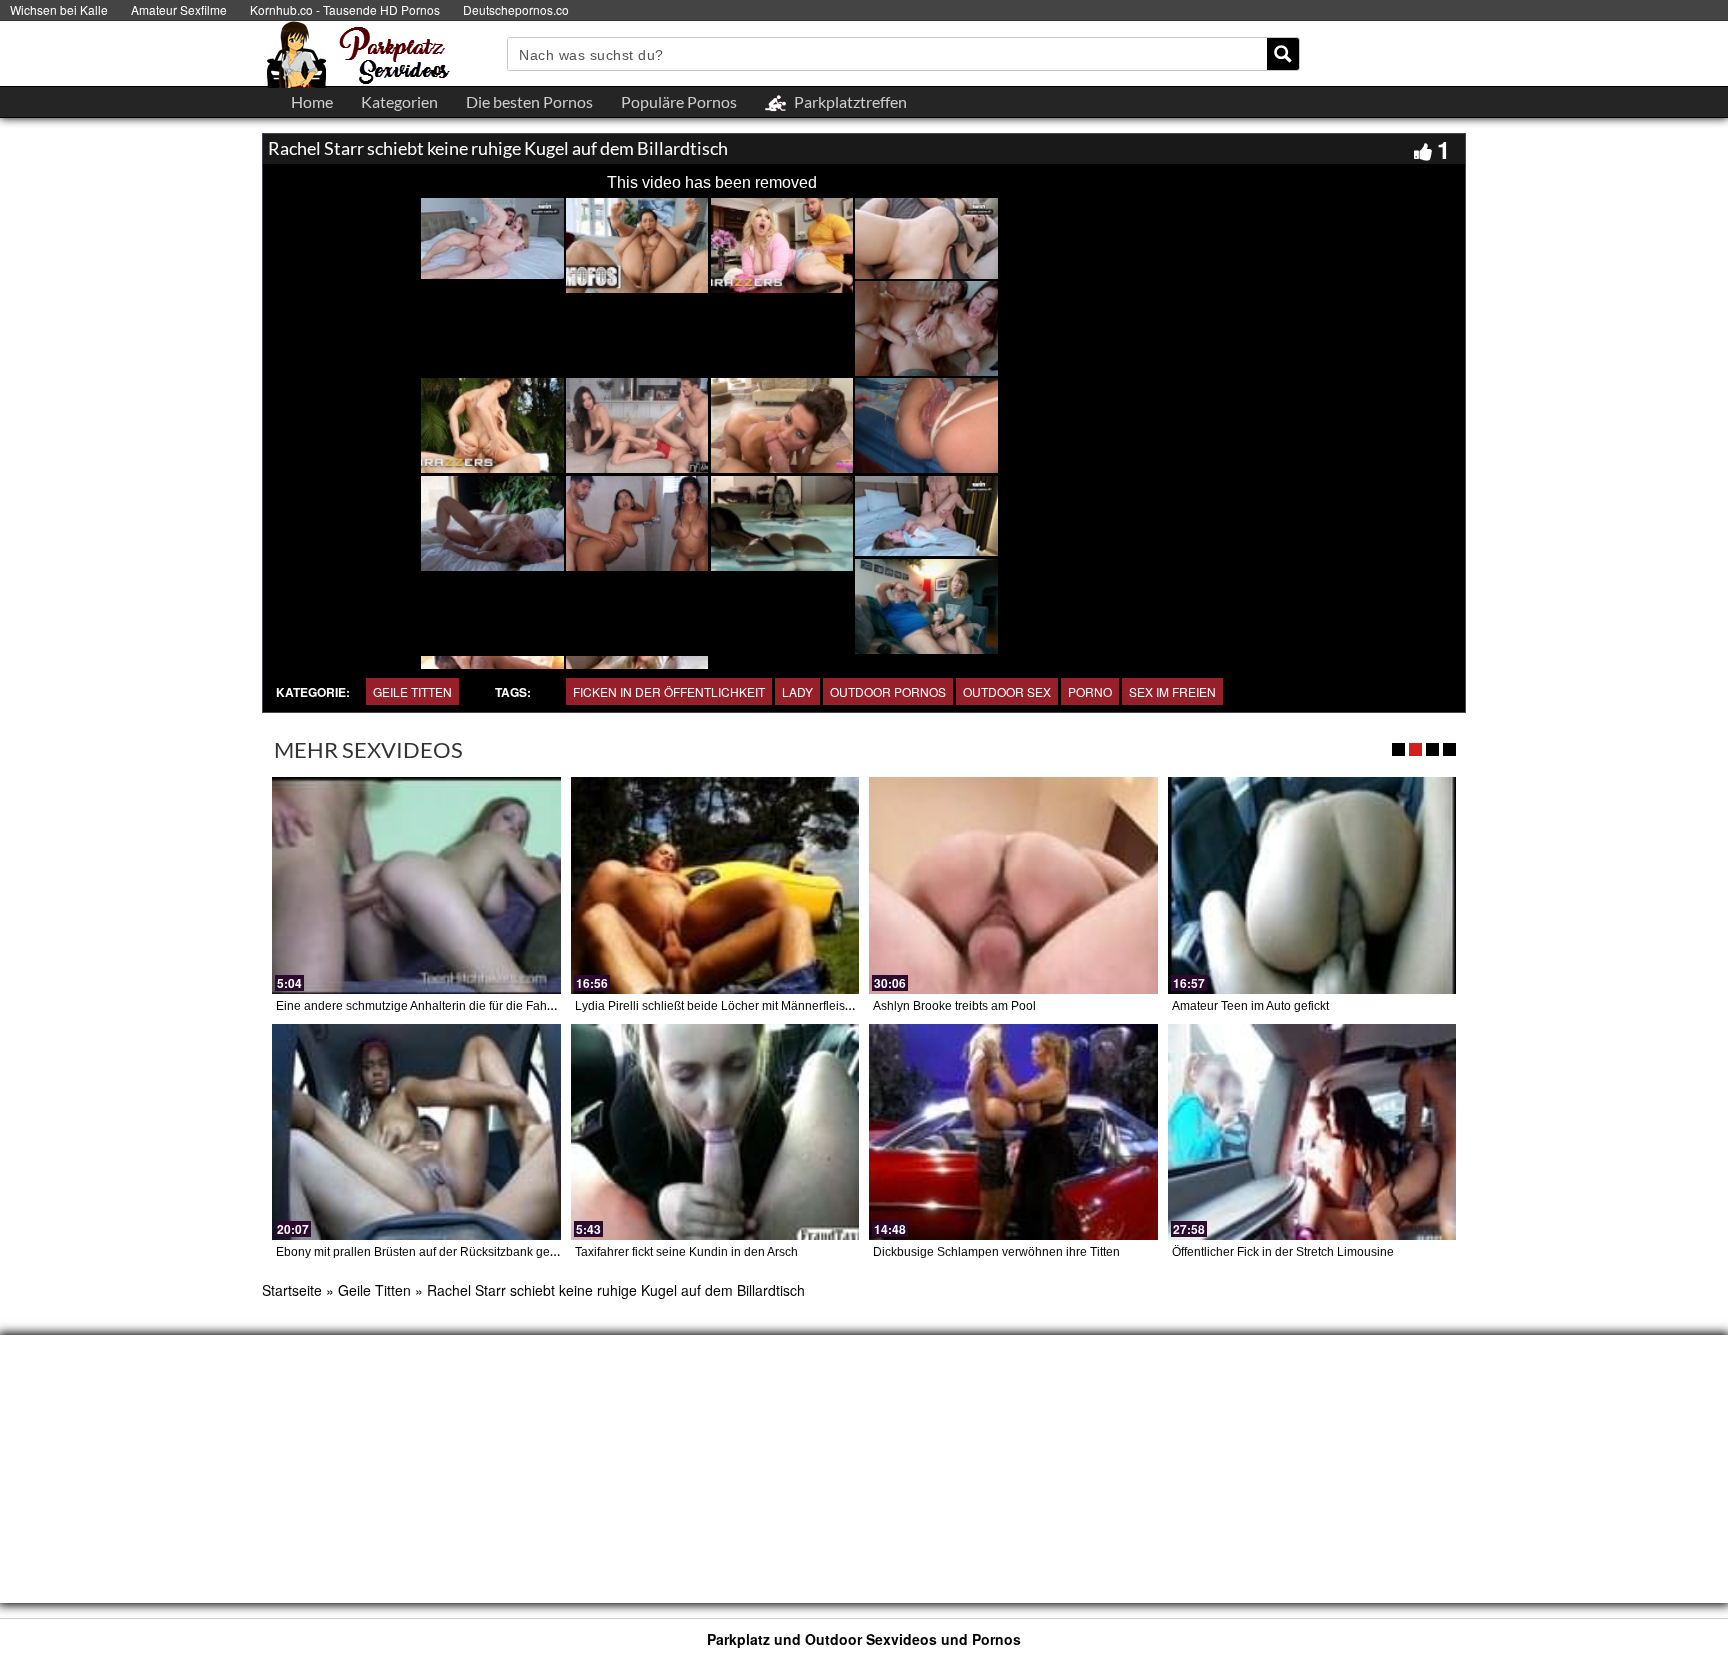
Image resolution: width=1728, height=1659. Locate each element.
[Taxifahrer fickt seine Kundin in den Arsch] (715, 1132)
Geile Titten (412, 691)
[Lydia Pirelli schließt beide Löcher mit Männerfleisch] (715, 885)
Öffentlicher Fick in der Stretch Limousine (1283, 1252)
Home (312, 101)
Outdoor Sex (1007, 691)
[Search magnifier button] (1283, 54)
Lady (797, 691)
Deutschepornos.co (516, 9)
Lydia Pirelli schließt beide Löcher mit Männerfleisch (716, 1006)
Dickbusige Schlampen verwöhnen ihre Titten (996, 1252)
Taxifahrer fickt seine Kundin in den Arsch (686, 1252)
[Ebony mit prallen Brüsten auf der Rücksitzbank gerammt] (416, 1132)
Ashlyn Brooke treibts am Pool (954, 1006)
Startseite (292, 1290)
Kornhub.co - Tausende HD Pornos (345, 9)
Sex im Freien (1172, 691)
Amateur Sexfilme (179, 9)
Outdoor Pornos (888, 691)
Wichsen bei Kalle (59, 9)
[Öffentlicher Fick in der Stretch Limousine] (1312, 1132)
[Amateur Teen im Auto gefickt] (1312, 885)
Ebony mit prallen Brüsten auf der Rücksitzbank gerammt (430, 1252)
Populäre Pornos (679, 101)
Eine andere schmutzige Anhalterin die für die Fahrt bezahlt (436, 1006)
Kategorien (399, 101)
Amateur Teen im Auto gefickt (1250, 1006)
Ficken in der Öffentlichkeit (669, 691)
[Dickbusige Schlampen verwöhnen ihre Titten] (1013, 1132)
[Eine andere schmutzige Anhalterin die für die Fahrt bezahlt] (416, 885)
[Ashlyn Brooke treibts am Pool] (1013, 885)
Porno (1090, 691)
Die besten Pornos (529, 101)
